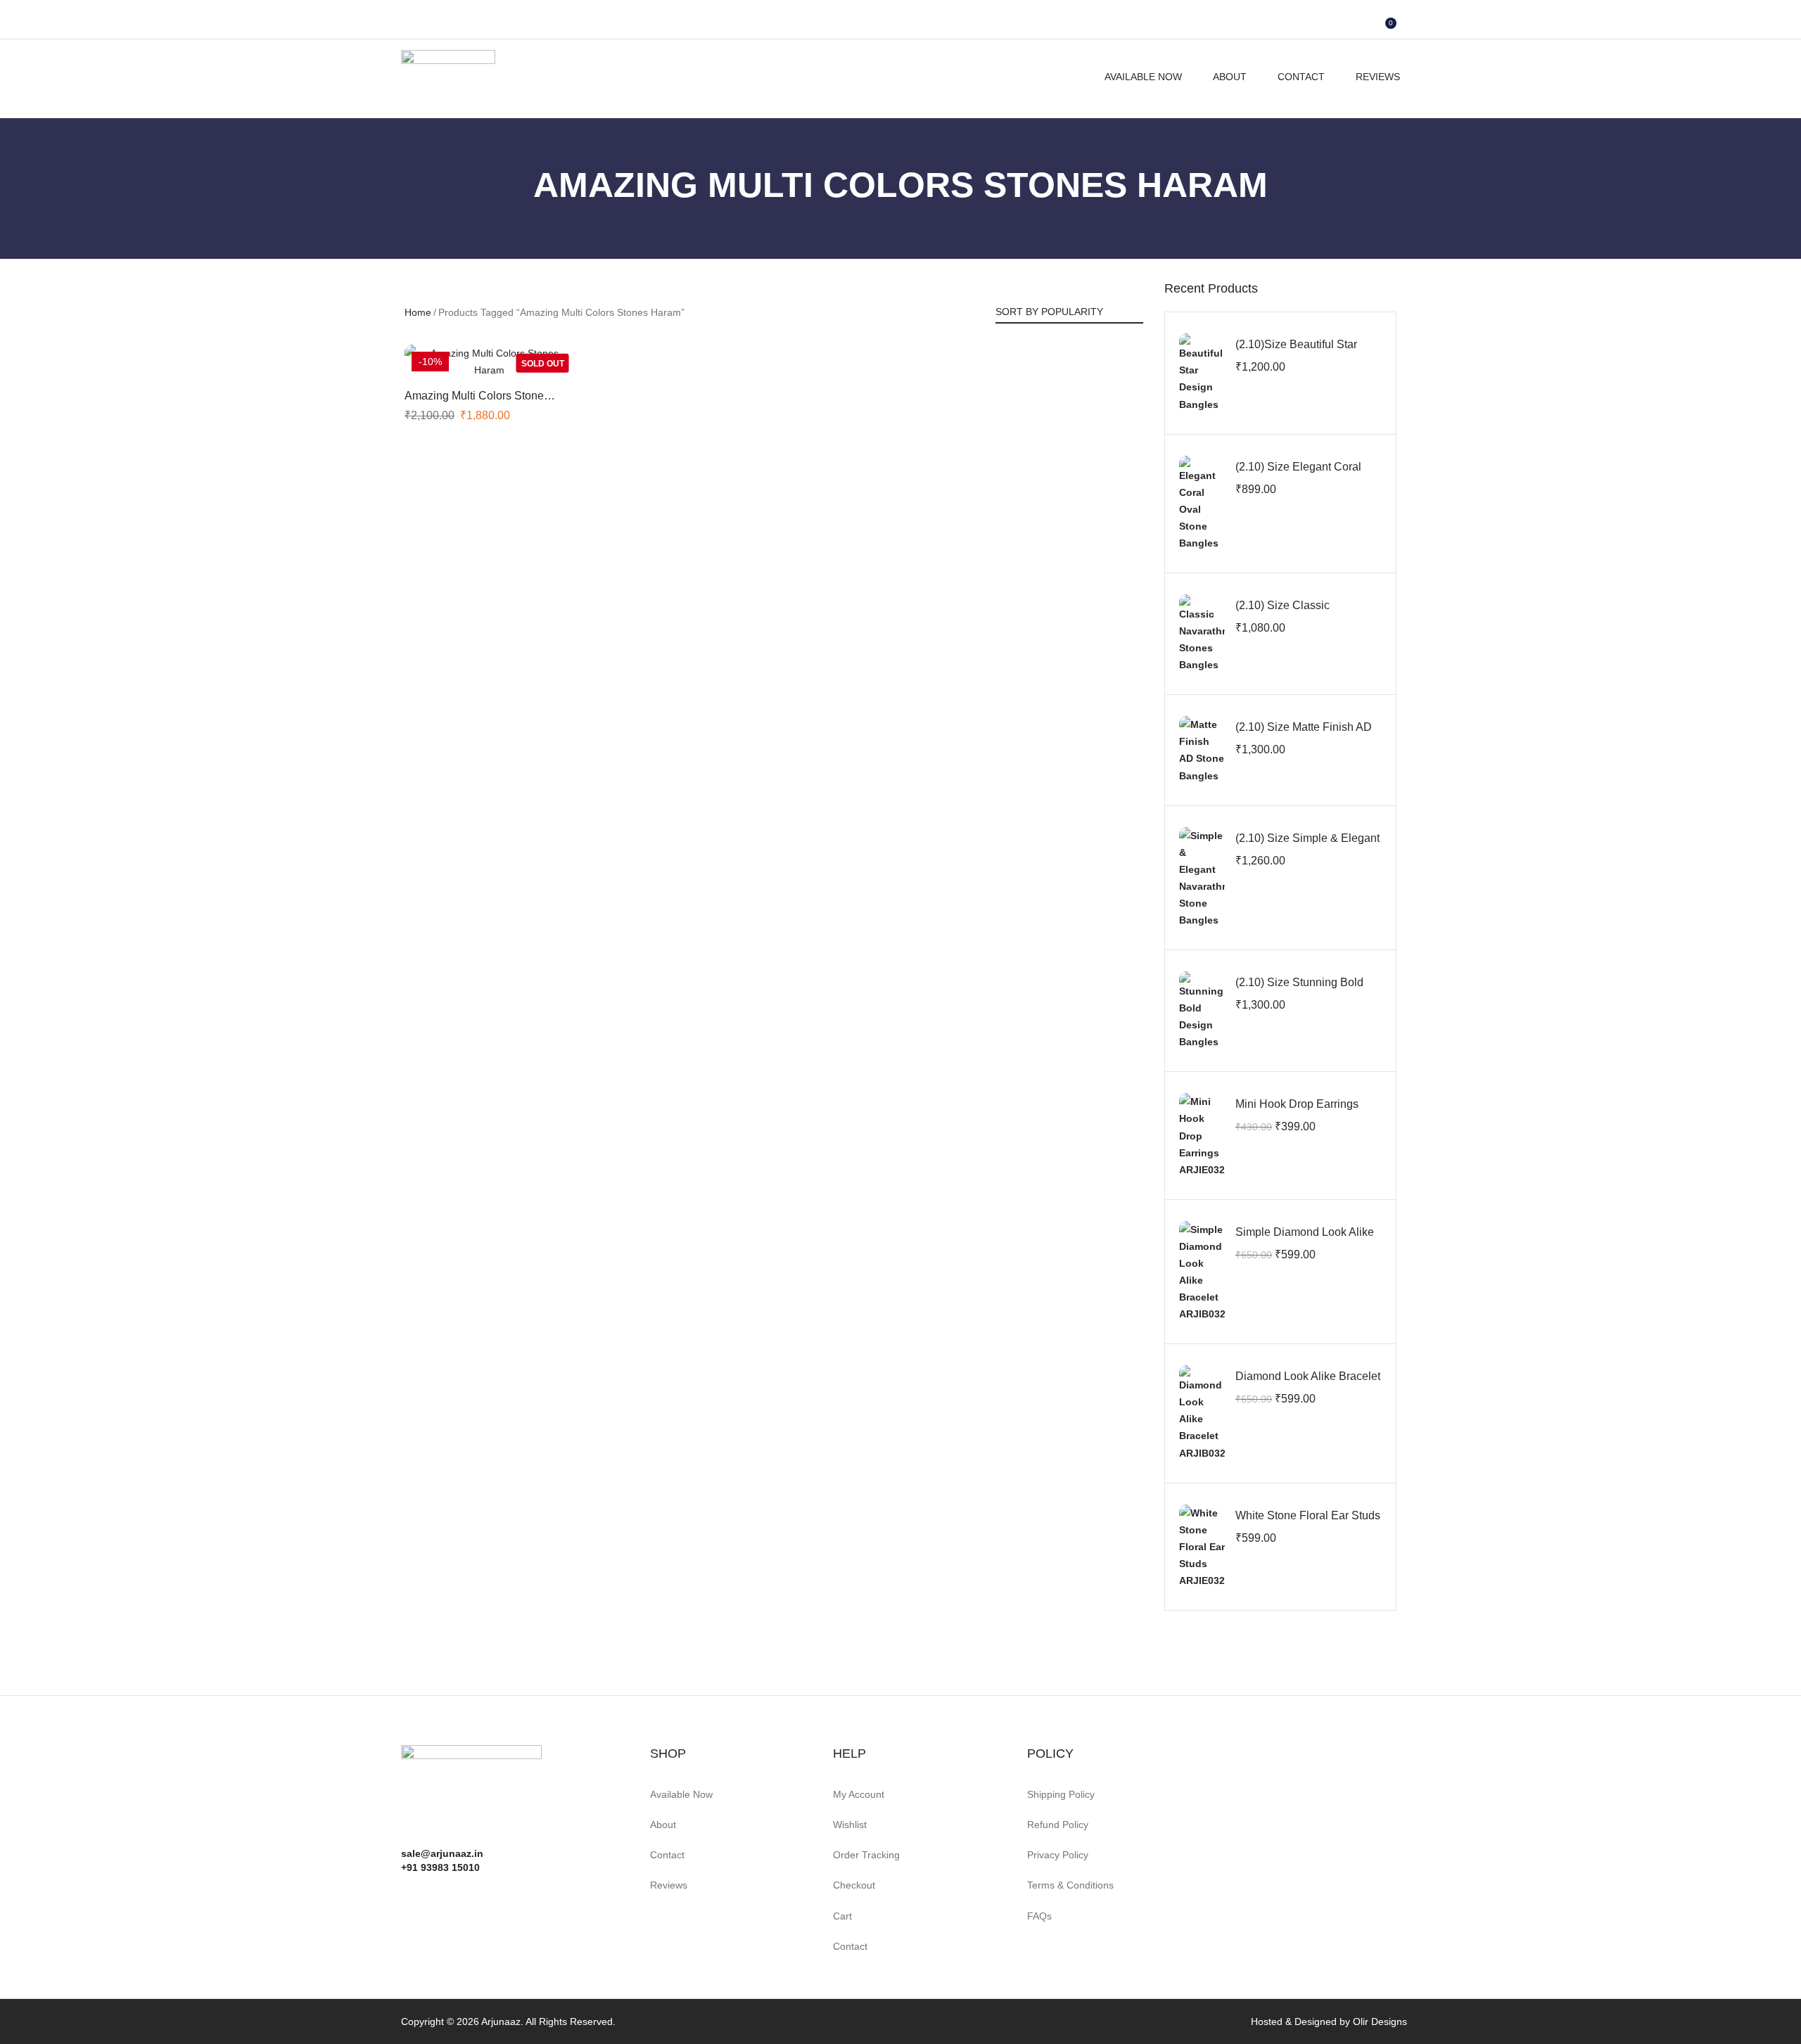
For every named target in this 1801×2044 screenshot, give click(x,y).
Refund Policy (1058, 1825)
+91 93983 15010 (440, 1867)
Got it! (1735, 24)
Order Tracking (866, 1855)
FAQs (1039, 1916)
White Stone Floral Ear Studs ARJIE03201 (1308, 1523)
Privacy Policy (1058, 1855)
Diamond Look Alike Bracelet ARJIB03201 (1308, 1384)
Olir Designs (1380, 2021)
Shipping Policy (1061, 1794)
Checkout (854, 1885)
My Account (859, 1794)
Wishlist (850, 1825)
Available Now (1143, 77)
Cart (842, 1916)
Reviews (1378, 77)
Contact (1301, 77)
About (1230, 77)
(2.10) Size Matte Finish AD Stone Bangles (1304, 735)
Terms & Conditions (1070, 1885)
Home (418, 312)
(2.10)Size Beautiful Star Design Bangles (1296, 352)
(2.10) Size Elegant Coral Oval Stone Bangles (1298, 474)
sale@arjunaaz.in (442, 1853)
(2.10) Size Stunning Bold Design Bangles (1299, 990)
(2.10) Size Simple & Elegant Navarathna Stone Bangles (1307, 846)
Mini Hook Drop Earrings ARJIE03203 (1297, 1112)
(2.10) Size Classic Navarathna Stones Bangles (1306, 613)
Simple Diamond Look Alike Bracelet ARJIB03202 (1305, 1240)
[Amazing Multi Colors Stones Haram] (489, 362)
